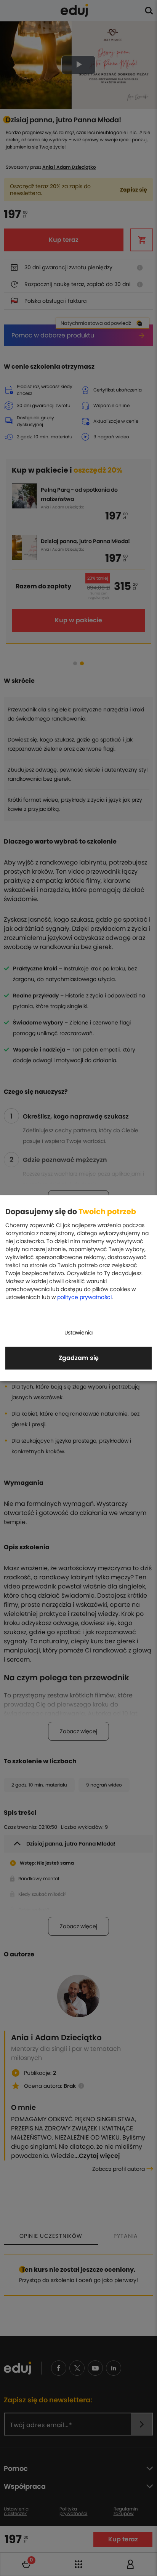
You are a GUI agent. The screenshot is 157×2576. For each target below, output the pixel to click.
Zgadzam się (79, 1358)
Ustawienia (78, 1333)
